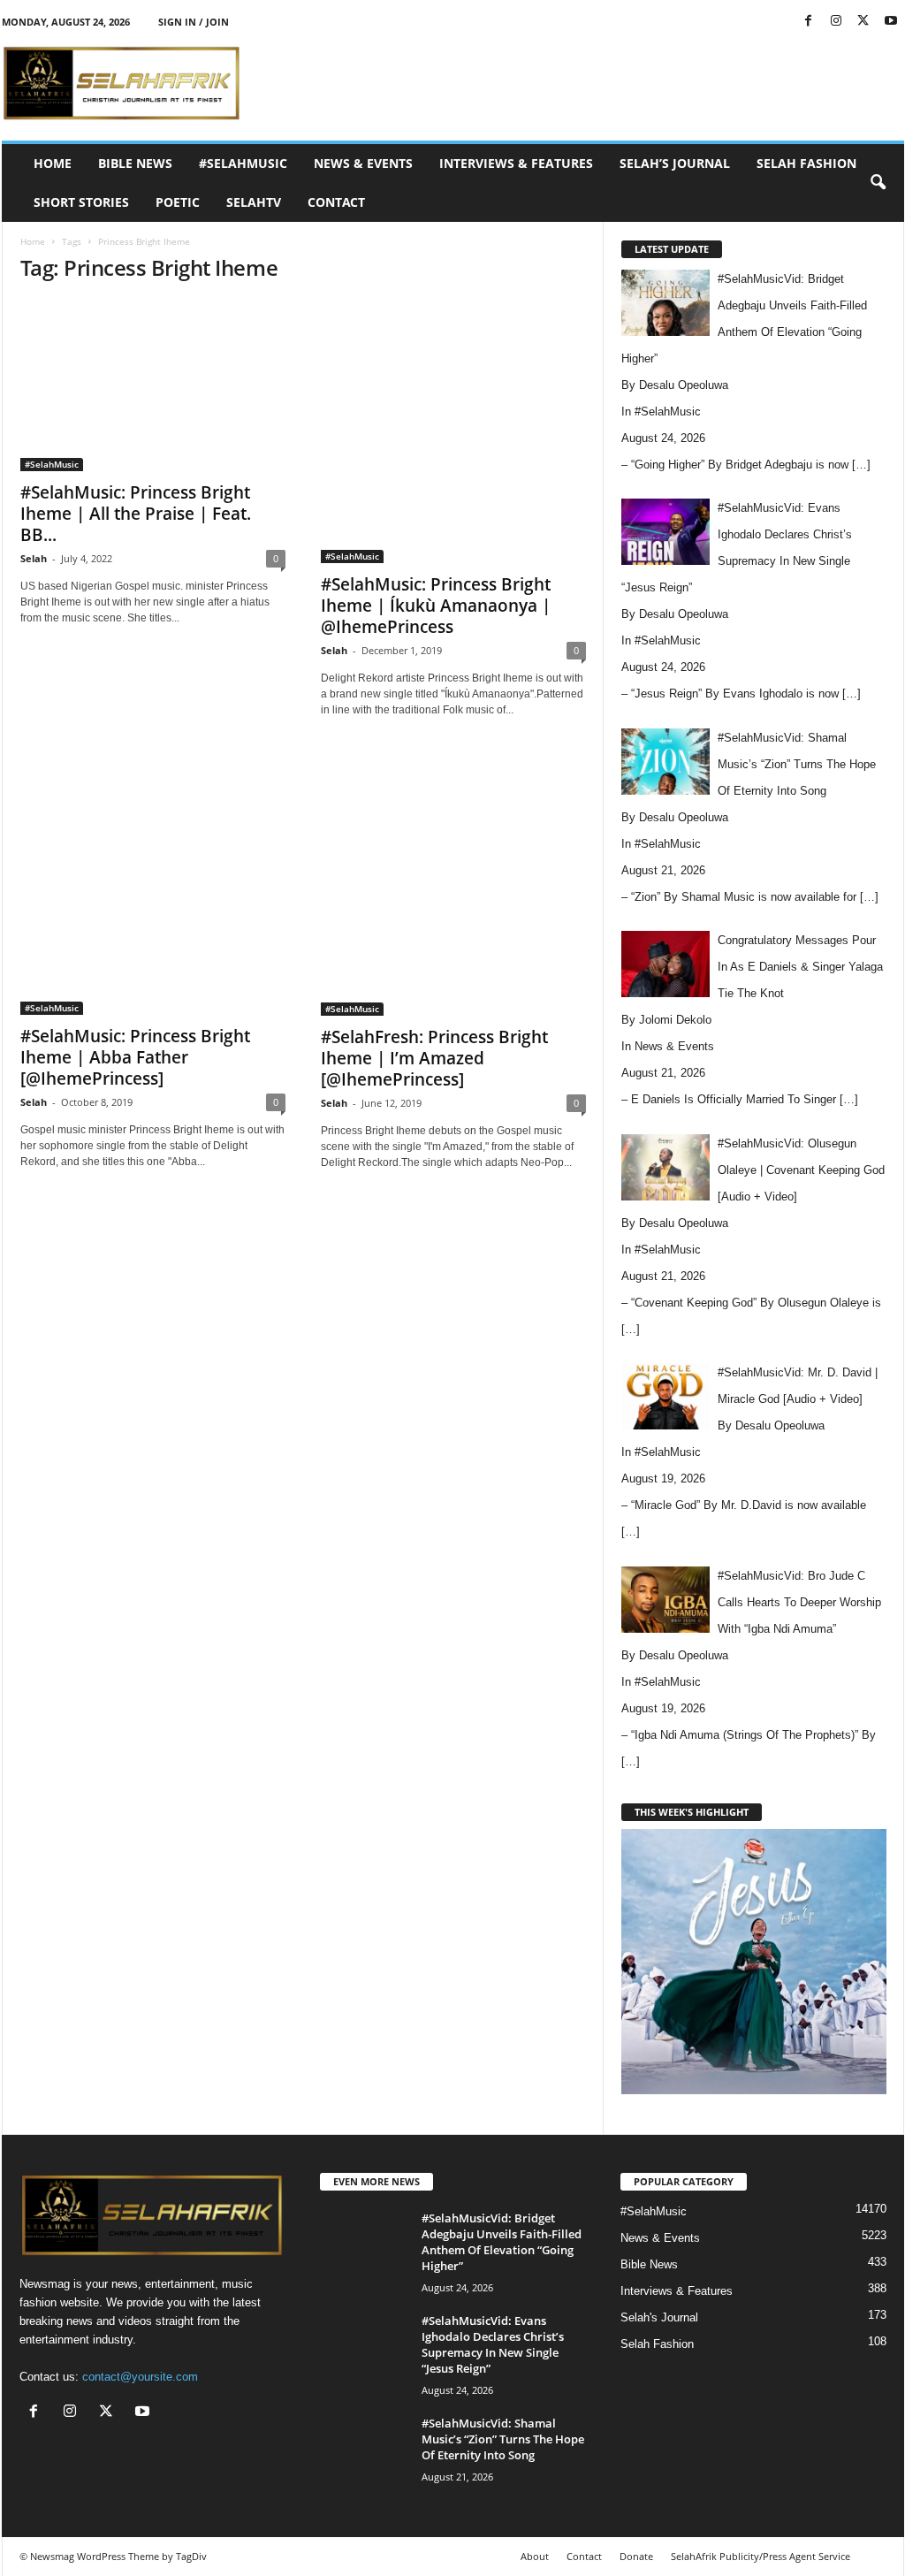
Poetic (178, 202)
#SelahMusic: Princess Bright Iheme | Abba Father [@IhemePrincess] (135, 1057)
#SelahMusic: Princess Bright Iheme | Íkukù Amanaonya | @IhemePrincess (436, 606)
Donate (636, 2556)
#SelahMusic (243, 163)
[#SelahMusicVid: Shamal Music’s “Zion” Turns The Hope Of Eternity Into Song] (364, 2448)
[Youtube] (891, 22)
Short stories (81, 202)
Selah (34, 558)
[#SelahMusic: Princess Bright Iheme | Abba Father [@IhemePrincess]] (153, 882)
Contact (336, 202)
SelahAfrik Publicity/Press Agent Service (761, 2556)
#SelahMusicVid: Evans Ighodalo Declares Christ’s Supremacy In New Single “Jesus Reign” (493, 2344)
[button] (878, 183)
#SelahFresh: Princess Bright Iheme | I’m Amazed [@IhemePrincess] (434, 1058)
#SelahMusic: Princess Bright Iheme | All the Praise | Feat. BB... (136, 514)
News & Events (363, 163)
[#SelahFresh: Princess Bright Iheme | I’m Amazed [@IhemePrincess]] (453, 883)
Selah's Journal (659, 2317)
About (535, 2556)
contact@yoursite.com (140, 2377)
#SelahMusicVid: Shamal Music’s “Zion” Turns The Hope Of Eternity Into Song (503, 2439)
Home (53, 163)
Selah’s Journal (675, 163)
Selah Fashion (806, 163)
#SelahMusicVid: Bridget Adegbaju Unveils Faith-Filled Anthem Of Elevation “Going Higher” (502, 2242)
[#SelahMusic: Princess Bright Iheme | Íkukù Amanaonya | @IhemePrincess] (453, 431)
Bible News (135, 163)
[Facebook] (809, 22)
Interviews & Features (516, 163)
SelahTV (254, 202)
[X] (863, 22)
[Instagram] (836, 22)
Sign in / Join (194, 22)
